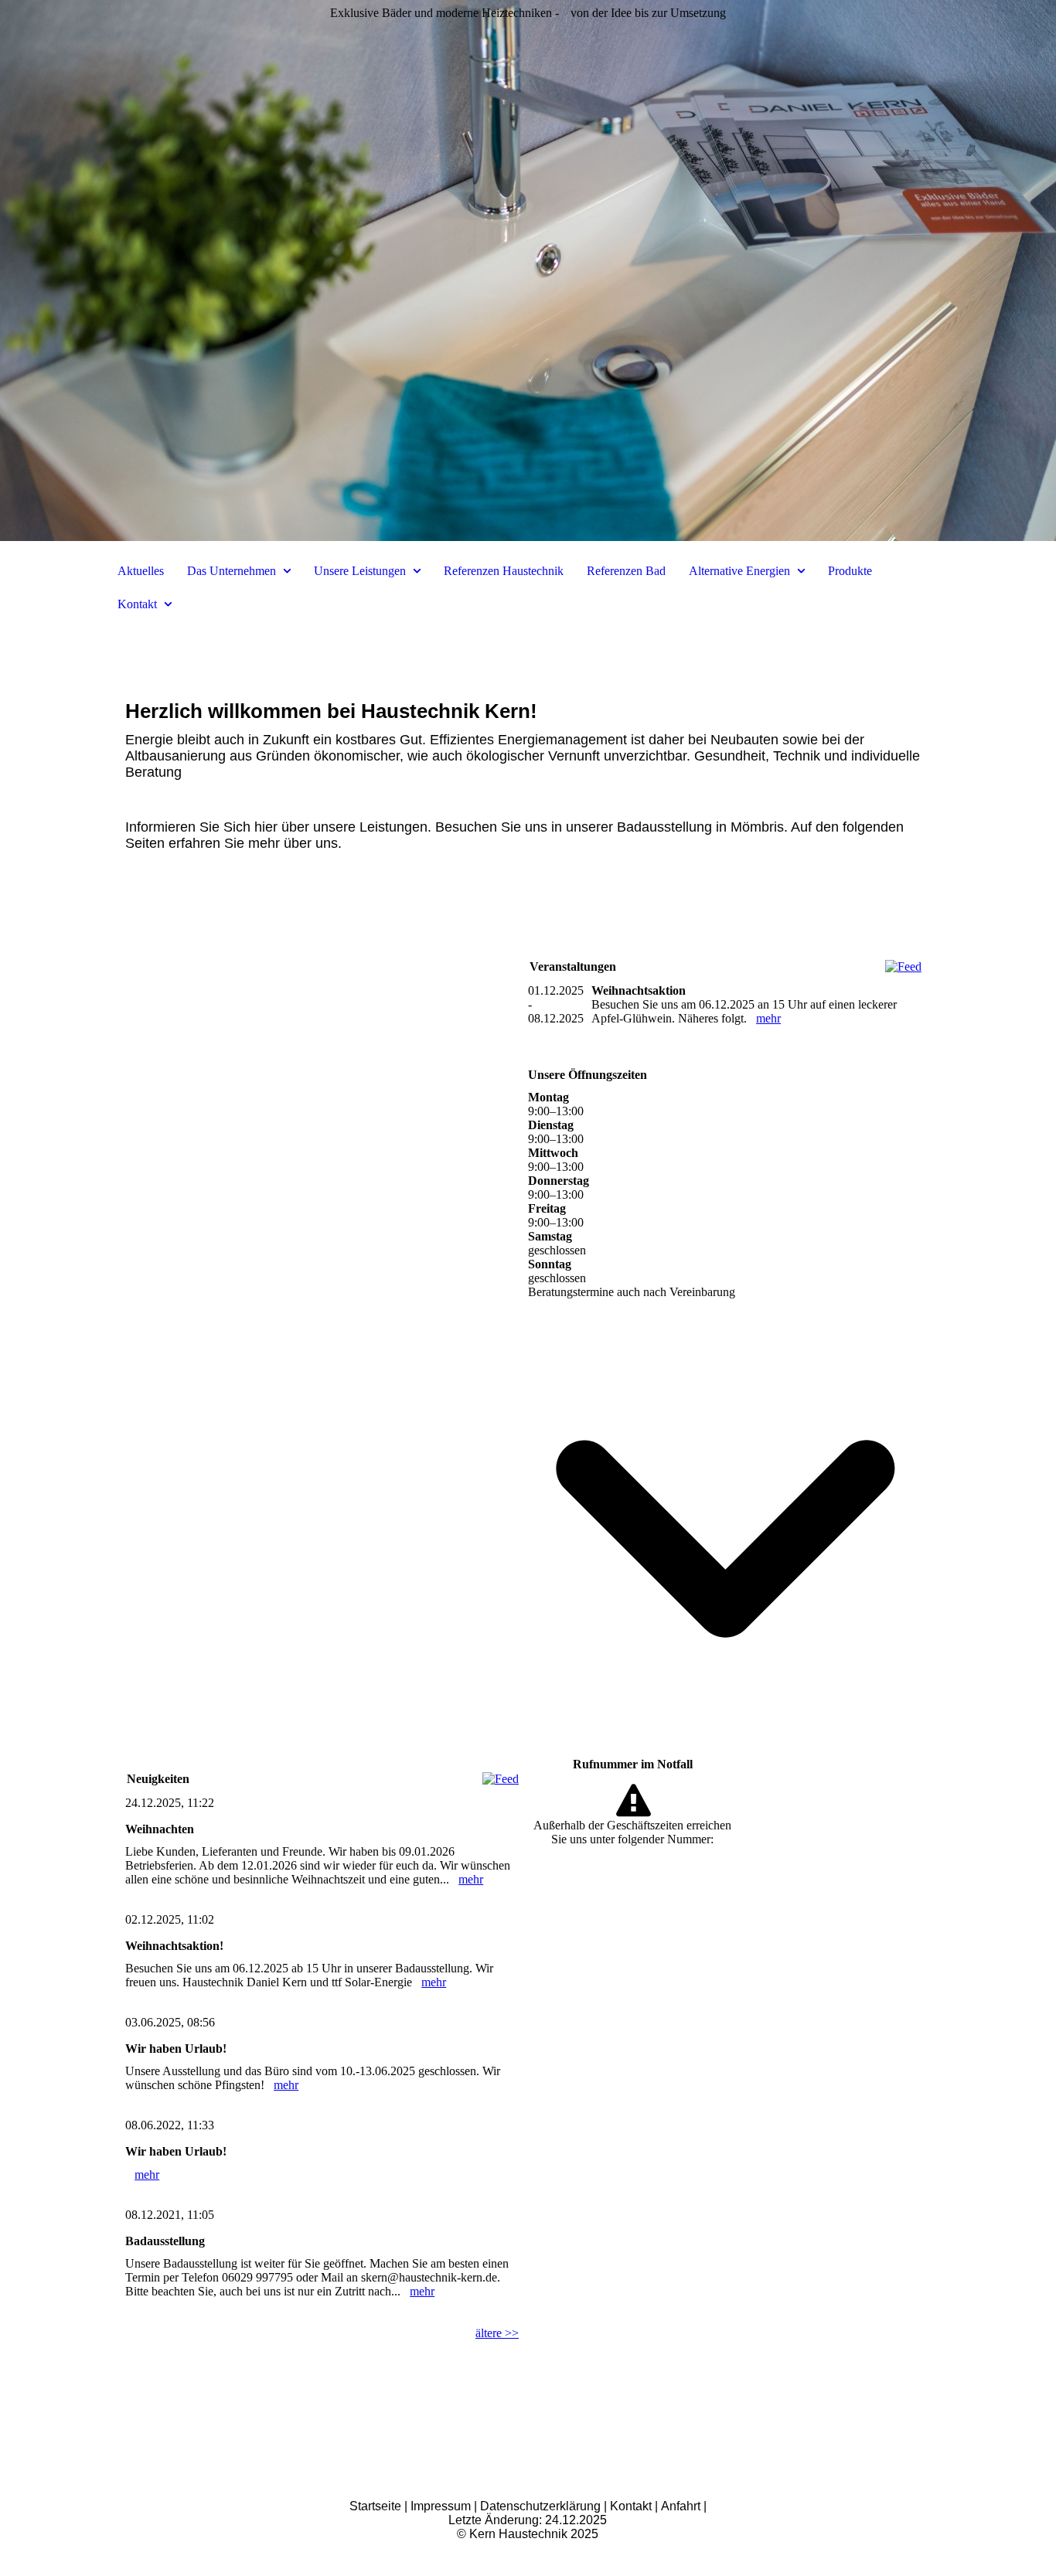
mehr (471, 1879)
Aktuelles (141, 571)
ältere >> (497, 2333)
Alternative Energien (739, 571)
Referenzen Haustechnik (504, 571)
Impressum (441, 2506)
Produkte (850, 571)
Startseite (375, 2506)
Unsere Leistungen (360, 571)
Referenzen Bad (626, 571)
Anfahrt (682, 2506)
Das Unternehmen (232, 571)
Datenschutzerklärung (542, 2506)
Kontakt (137, 604)
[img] (528, 271)
